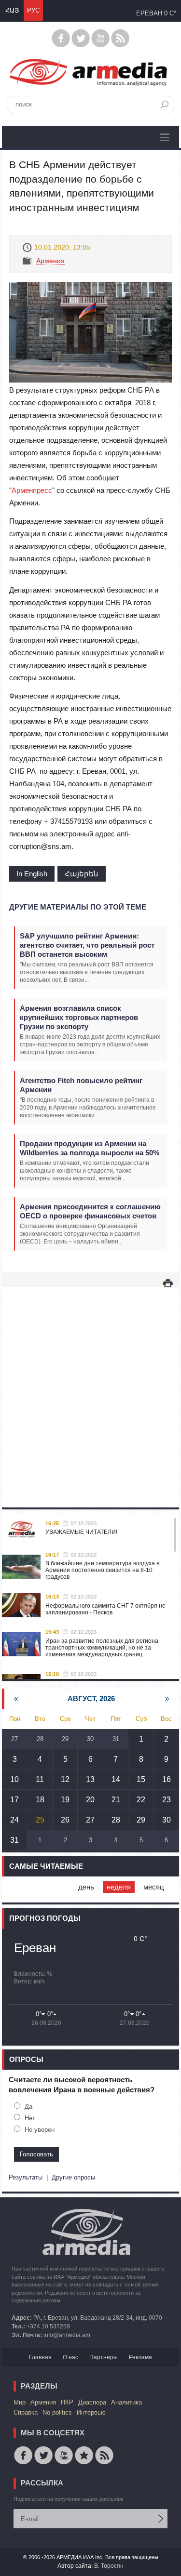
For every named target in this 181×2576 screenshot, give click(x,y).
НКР (67, 2402)
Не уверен (40, 2130)
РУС (33, 10)
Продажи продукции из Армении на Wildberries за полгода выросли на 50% (90, 1148)
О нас (70, 2357)
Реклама (140, 2357)
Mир (20, 2402)
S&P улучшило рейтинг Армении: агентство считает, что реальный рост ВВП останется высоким (87, 945)
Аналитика (126, 2402)
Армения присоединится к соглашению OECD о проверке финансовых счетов (90, 1211)
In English (32, 874)
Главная (40, 2357)
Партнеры (104, 2357)
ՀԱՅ (12, 10)
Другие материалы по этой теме (78, 907)
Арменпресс (32, 490)
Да (28, 2107)
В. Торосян (109, 2566)
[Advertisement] (90, 1388)
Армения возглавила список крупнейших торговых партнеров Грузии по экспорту (79, 1017)
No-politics (57, 2412)
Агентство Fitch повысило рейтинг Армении (81, 1085)
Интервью (91, 2412)
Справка (26, 2412)
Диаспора (92, 2402)
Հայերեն (82, 874)
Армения (50, 261)
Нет (30, 2118)
